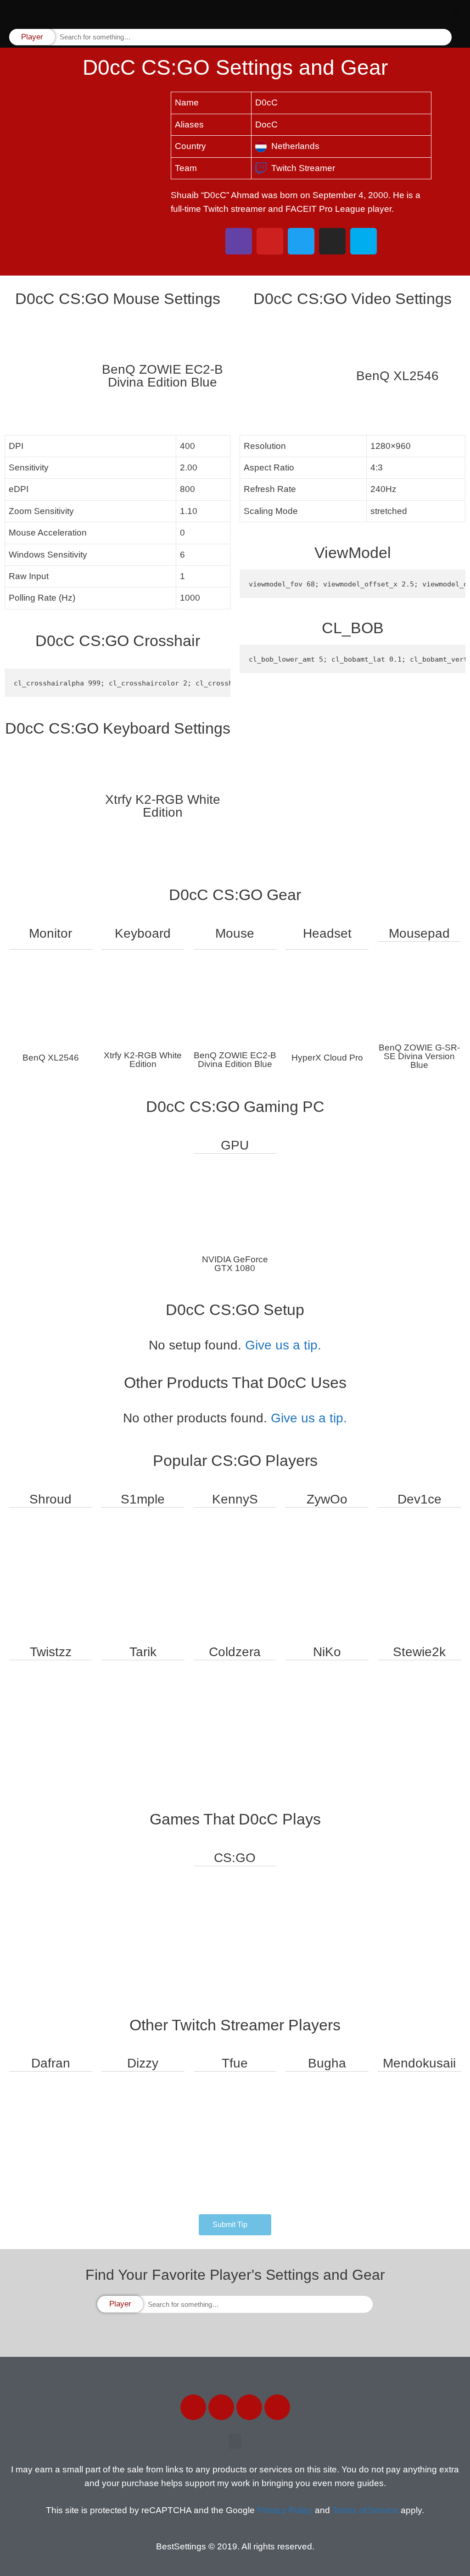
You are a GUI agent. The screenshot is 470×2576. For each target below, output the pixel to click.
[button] (456, 14)
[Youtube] (277, 2407)
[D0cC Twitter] (301, 241)
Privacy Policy (285, 2510)
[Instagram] (249, 2407)
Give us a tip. (283, 1345)
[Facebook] (193, 2407)
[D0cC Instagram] (332, 241)
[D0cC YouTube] (270, 241)
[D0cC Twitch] (239, 241)
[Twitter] (221, 2407)
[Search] (444, 37)
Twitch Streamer (303, 168)
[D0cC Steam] (364, 241)
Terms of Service (365, 2510)
